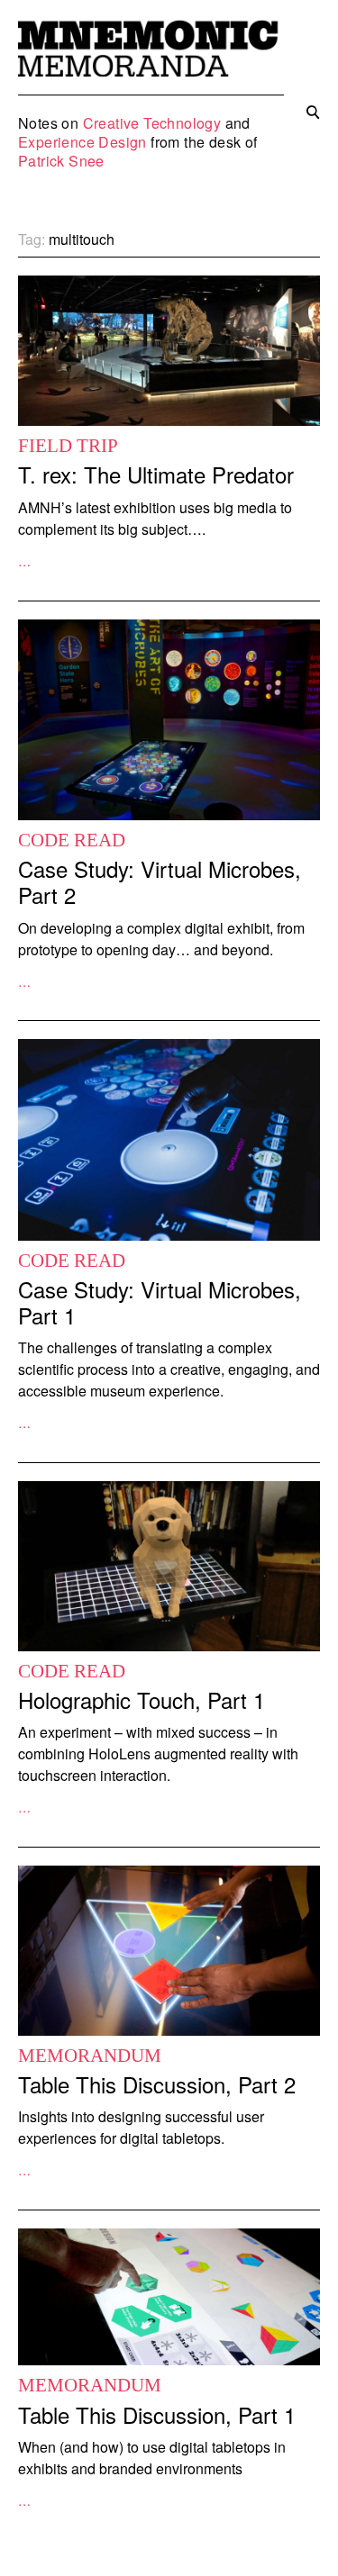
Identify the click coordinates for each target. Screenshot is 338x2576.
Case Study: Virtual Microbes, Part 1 (160, 1302)
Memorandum (90, 2056)
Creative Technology (152, 123)
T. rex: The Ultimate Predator (156, 474)
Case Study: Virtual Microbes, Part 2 (160, 881)
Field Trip (68, 446)
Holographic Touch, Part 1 (142, 1699)
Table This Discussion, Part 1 (157, 2414)
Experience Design (82, 142)
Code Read (72, 840)
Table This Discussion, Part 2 (157, 2084)
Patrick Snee (61, 161)
